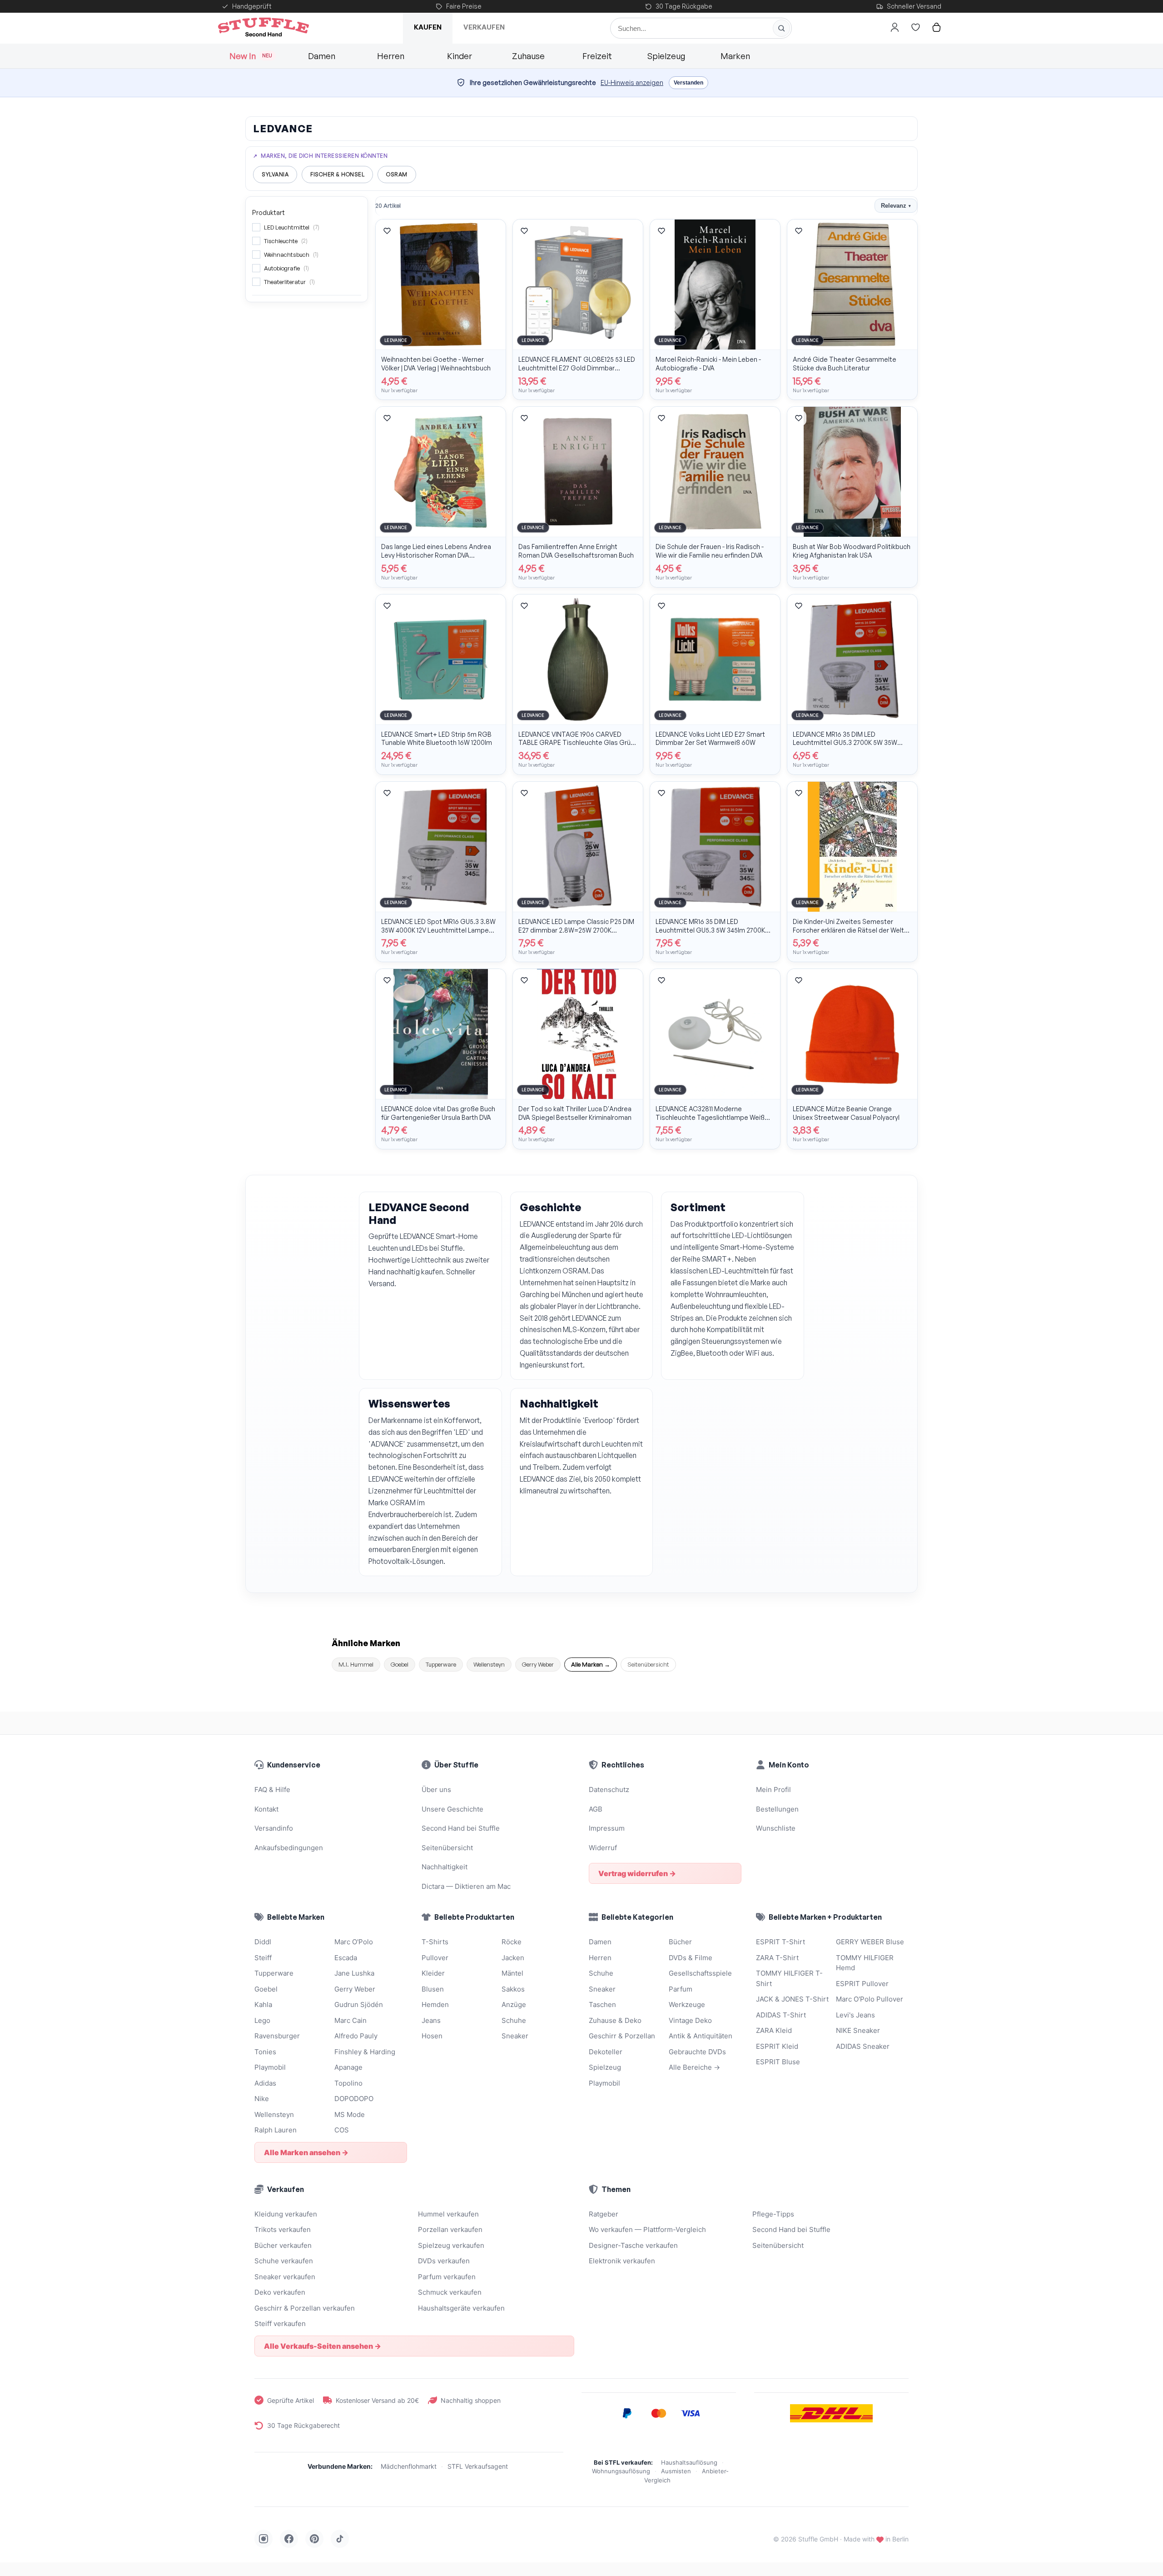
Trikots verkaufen (283, 2229)
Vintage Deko (690, 2020)
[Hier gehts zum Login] (895, 27)
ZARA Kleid (774, 2030)
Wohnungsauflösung (621, 2471)
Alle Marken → (591, 1664)
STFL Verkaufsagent (478, 2466)
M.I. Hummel (356, 1664)
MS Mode (350, 2114)
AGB (596, 1809)
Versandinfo (274, 1828)
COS (342, 2130)
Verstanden (688, 83)
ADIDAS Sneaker (863, 2046)
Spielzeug (666, 56)
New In (251, 56)
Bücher (680, 1942)
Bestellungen (777, 1809)
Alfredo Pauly (356, 2036)
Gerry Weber (538, 1664)
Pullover (435, 1958)
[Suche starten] (781, 28)
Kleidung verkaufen (286, 2214)
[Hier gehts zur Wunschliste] (915, 27)
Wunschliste (776, 1828)
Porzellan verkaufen (450, 2229)
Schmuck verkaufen (450, 2292)
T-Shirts (435, 1942)
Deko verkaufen (280, 2292)
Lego (262, 2020)
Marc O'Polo (354, 1942)
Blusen (433, 1989)
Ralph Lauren (276, 2130)
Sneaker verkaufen (285, 2277)
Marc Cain (350, 2020)
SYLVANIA (275, 174)
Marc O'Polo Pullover (870, 1999)
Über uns (436, 1790)
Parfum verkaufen (447, 2277)
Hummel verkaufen (448, 2214)
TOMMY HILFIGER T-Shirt (789, 1978)
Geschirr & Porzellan (622, 2036)
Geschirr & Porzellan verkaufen (305, 2308)
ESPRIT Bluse (778, 2062)
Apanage (348, 2067)
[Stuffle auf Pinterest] (314, 2539)
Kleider (433, 1973)
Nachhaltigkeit (445, 1867)
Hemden (435, 2004)
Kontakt (266, 1809)
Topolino (348, 2083)
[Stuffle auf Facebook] (289, 2539)
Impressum (607, 1828)
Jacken (513, 1958)
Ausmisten (676, 2471)
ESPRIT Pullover (862, 1984)
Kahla (263, 2004)
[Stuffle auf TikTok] (340, 2539)
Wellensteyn (489, 1664)
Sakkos (513, 1989)
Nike (262, 2099)
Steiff (263, 1958)
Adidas (265, 2083)
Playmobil (270, 2067)
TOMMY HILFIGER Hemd (865, 1963)
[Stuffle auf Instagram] (263, 2539)
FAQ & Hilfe (272, 1790)
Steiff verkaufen (280, 2324)
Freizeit (597, 56)
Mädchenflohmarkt (409, 2466)
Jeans (431, 2020)
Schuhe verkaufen (284, 2261)
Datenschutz (609, 1790)
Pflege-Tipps (773, 2214)
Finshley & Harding (365, 2052)
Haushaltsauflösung (689, 2462)
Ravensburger (277, 2036)
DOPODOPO (354, 2099)
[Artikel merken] (387, 231)
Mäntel (512, 1973)
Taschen (602, 2004)
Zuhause (528, 56)
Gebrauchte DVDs (697, 2052)
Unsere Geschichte (452, 1809)
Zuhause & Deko (615, 2020)
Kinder (460, 56)
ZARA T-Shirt (777, 1958)
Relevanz (896, 206)
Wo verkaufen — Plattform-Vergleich (647, 2229)
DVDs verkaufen (444, 2261)
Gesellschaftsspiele (700, 1973)
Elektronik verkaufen (622, 2261)
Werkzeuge (687, 2004)
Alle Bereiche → (694, 2067)
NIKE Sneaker (858, 2030)
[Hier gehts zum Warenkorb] (936, 27)
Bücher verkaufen (283, 2245)
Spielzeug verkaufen (451, 2245)
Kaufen (428, 27)
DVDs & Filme (691, 1958)
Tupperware (441, 1664)
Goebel (400, 1664)
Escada (346, 1958)
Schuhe (514, 2020)
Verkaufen (484, 27)
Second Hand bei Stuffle (461, 1828)
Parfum (681, 1989)
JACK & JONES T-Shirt (792, 1999)
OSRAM (397, 174)
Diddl (263, 1942)
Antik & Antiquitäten (701, 2036)
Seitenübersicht (648, 1664)
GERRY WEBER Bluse (870, 1942)
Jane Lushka (354, 1973)
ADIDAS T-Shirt (781, 2015)
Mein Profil (773, 1790)
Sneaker (515, 2036)
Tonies (265, 2052)
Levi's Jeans (855, 2015)
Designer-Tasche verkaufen (633, 2245)
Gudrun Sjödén (359, 2004)
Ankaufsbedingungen (289, 1848)
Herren (391, 56)
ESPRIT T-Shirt (780, 1942)
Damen (322, 56)
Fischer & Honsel (337, 174)
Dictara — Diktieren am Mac (466, 1886)
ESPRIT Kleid (777, 2046)
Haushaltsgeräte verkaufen (461, 2308)
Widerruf (603, 1848)
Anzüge (514, 2004)
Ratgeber (604, 2214)
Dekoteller (606, 2052)
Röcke (512, 1942)
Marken (735, 56)
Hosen (432, 2036)
